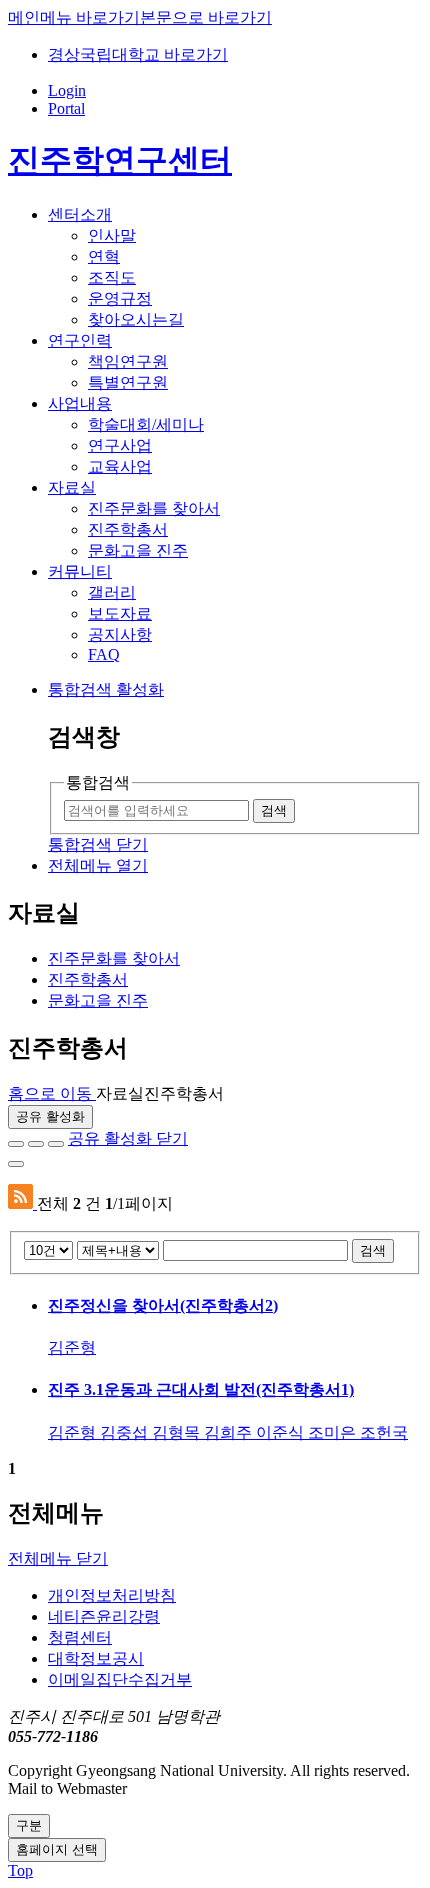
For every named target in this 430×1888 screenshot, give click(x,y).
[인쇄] (16, 1164)
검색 (373, 1250)
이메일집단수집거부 (120, 1679)
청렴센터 (80, 1637)
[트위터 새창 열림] (36, 1144)
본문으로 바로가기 (206, 17)
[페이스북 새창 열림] (16, 1144)
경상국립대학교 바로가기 (138, 54)
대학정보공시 (96, 1658)
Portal (66, 108)
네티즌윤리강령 (104, 1616)
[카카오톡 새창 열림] (56, 1144)
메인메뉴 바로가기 (74, 17)
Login (67, 90)
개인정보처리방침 (112, 1595)
